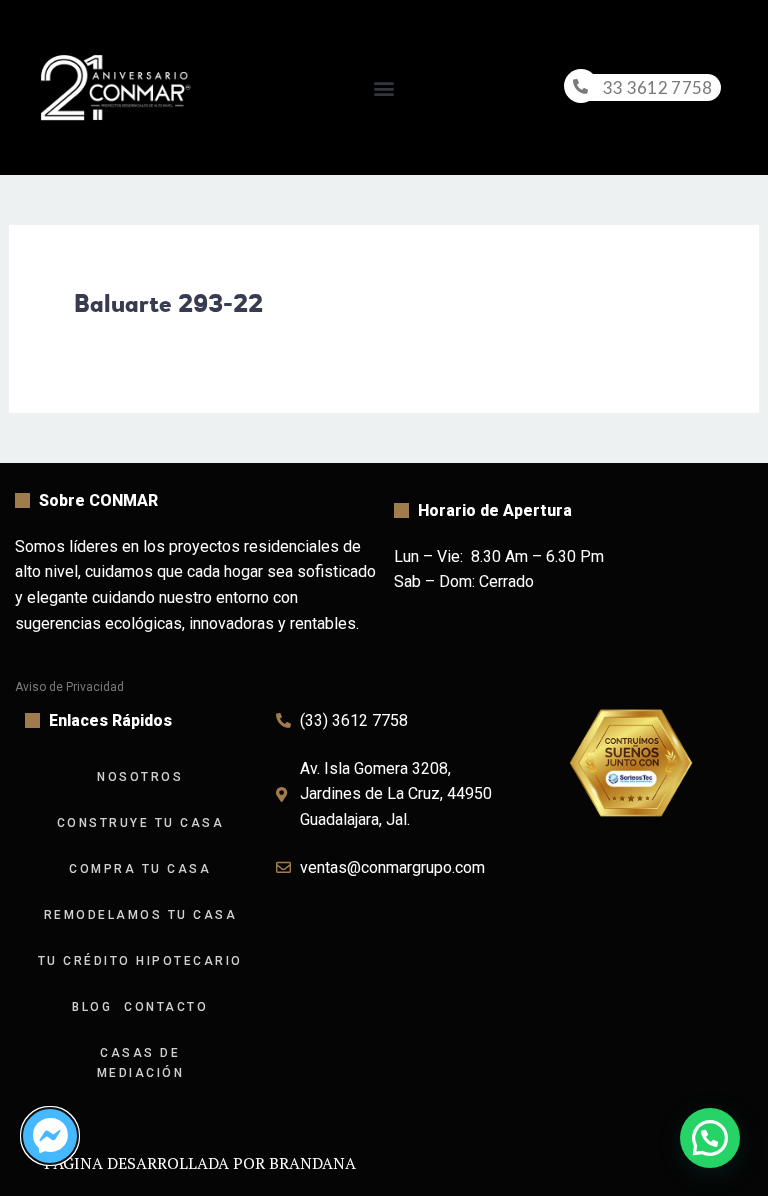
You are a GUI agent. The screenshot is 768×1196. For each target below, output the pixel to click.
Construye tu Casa (141, 823)
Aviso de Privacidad (69, 687)
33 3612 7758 (658, 87)
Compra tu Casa (140, 869)
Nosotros (140, 777)
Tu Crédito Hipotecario (140, 961)
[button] (383, 87)
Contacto (166, 1007)
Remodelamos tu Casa (141, 915)
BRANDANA (312, 1163)
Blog (92, 1007)
